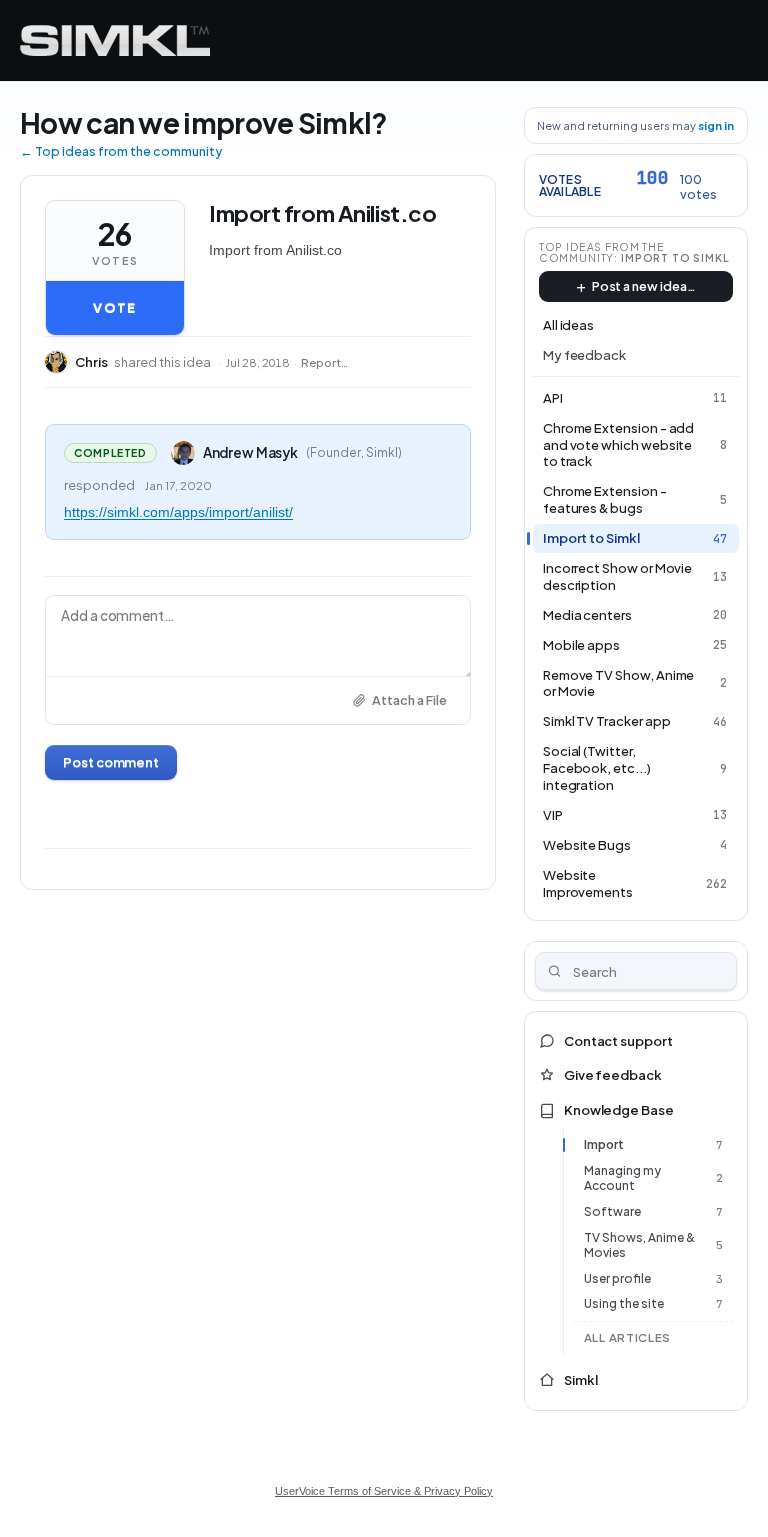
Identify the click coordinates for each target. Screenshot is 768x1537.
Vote (114, 308)
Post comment (111, 762)
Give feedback (613, 1075)
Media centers (587, 615)
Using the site (624, 1303)
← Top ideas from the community (121, 151)
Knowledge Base (619, 1110)
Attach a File (409, 700)
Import (604, 1144)
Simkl (581, 1380)
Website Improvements (588, 883)
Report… (324, 362)
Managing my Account (622, 1178)
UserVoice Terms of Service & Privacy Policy (384, 1491)
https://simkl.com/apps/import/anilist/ (178, 512)
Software (612, 1211)
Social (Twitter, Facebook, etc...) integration (597, 768)
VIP (553, 815)
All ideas (568, 325)
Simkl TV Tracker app (607, 721)
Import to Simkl (675, 257)
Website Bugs (587, 845)
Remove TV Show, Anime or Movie (619, 683)
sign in (716, 125)
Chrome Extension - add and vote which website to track (619, 445)
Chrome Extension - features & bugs (605, 499)
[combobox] (636, 971)
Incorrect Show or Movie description (618, 576)
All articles (627, 1337)
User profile (617, 1278)
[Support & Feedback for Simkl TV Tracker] (115, 40)
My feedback (584, 355)
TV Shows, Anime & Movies (639, 1245)
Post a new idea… (644, 286)
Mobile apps (581, 645)
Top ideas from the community (602, 252)
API (553, 398)
